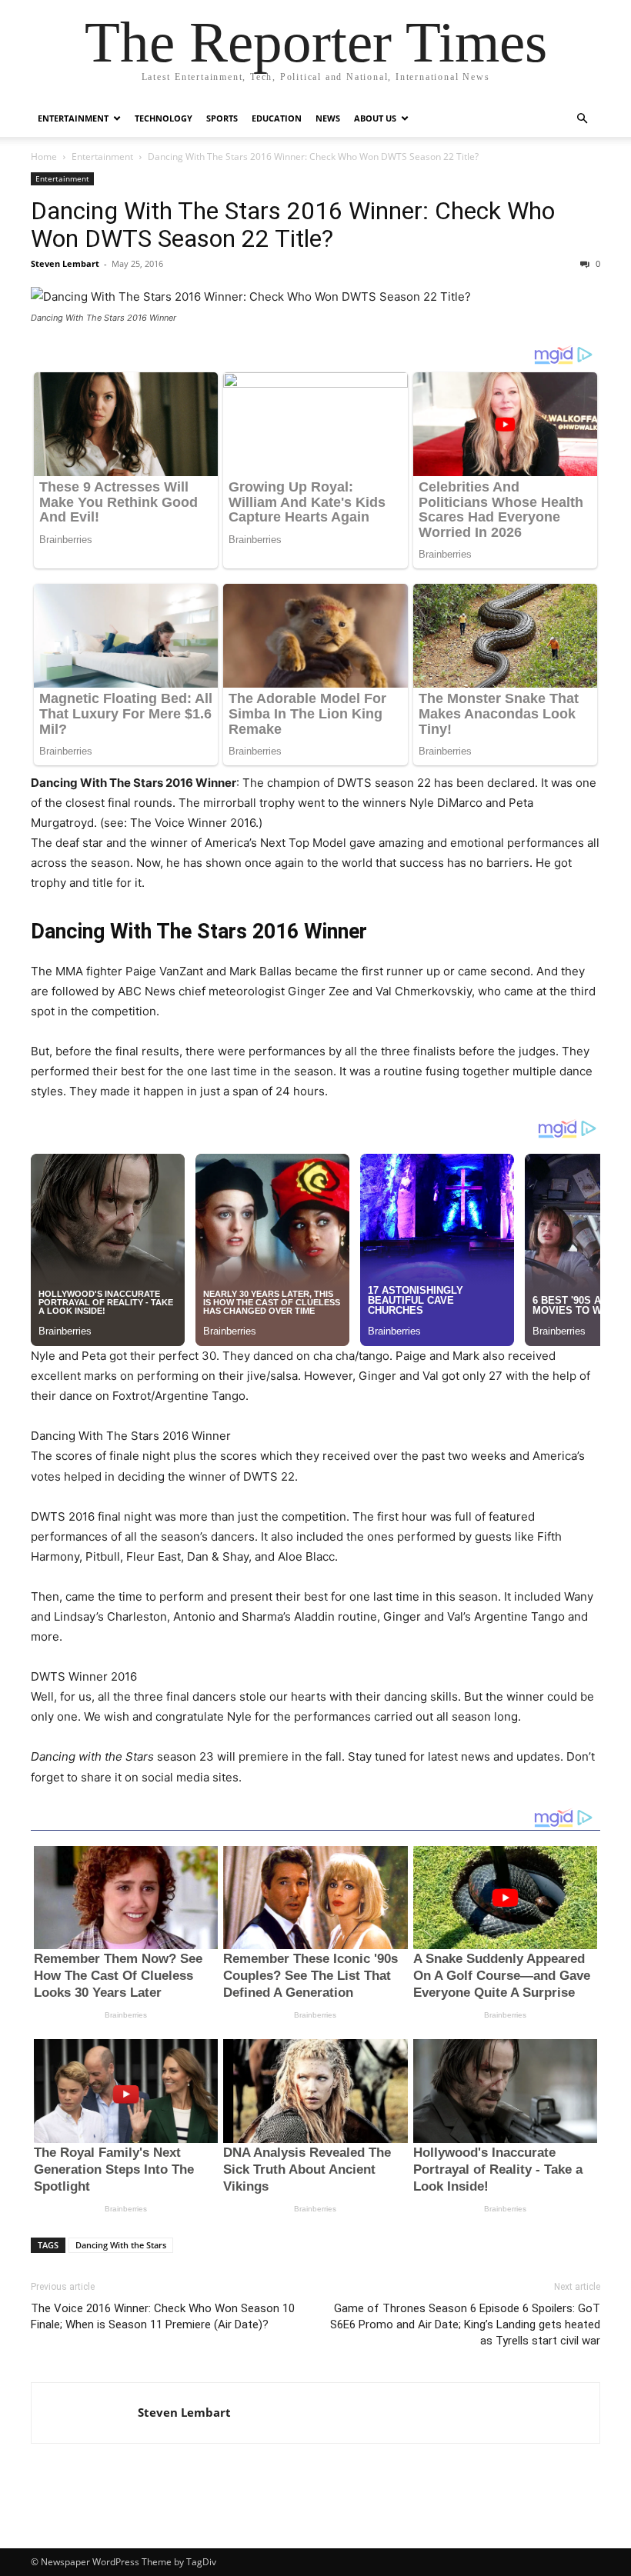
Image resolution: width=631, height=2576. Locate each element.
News (328, 118)
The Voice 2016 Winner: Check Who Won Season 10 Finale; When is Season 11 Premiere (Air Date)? (163, 2316)
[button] (582, 119)
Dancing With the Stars (121, 2245)
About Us (375, 118)
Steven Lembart (65, 263)
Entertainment (73, 118)
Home (44, 157)
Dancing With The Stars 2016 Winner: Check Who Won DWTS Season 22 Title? (293, 225)
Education (277, 118)
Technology (164, 118)
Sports (222, 118)
